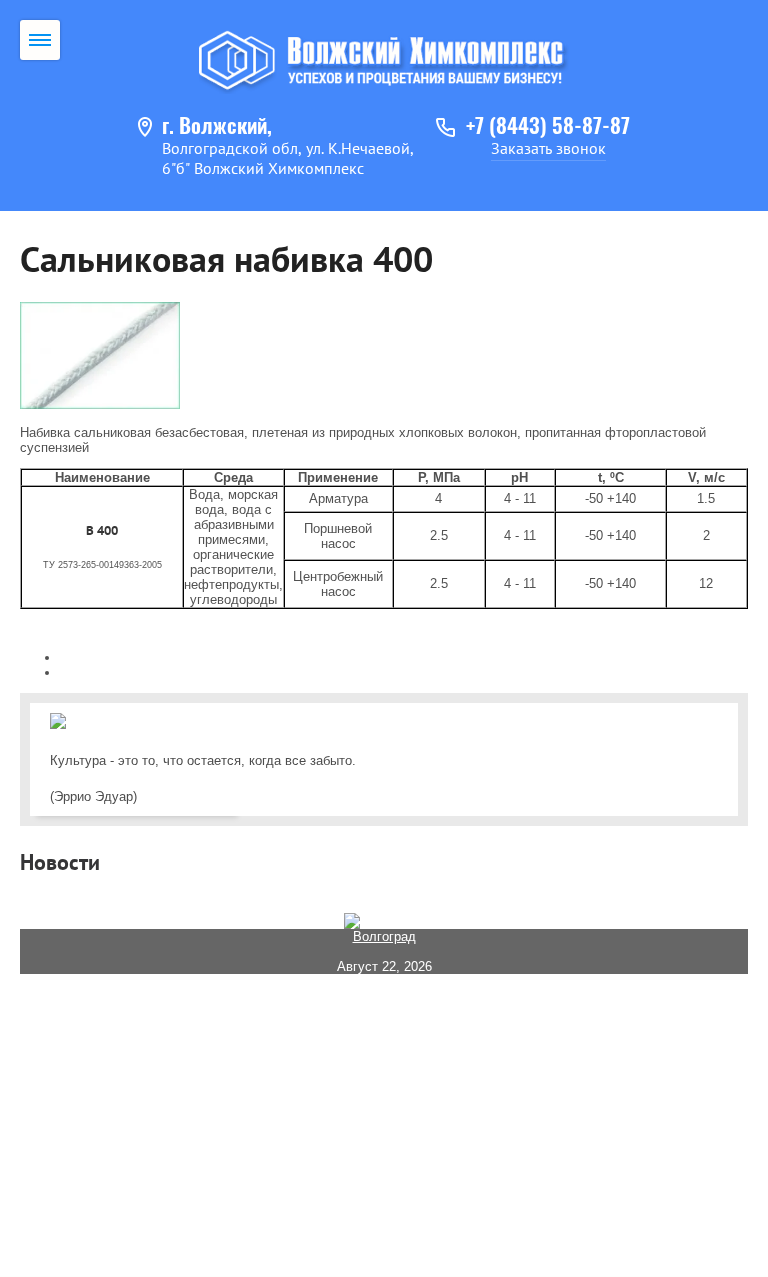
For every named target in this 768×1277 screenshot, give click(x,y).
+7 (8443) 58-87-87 (548, 127)
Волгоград (384, 936)
